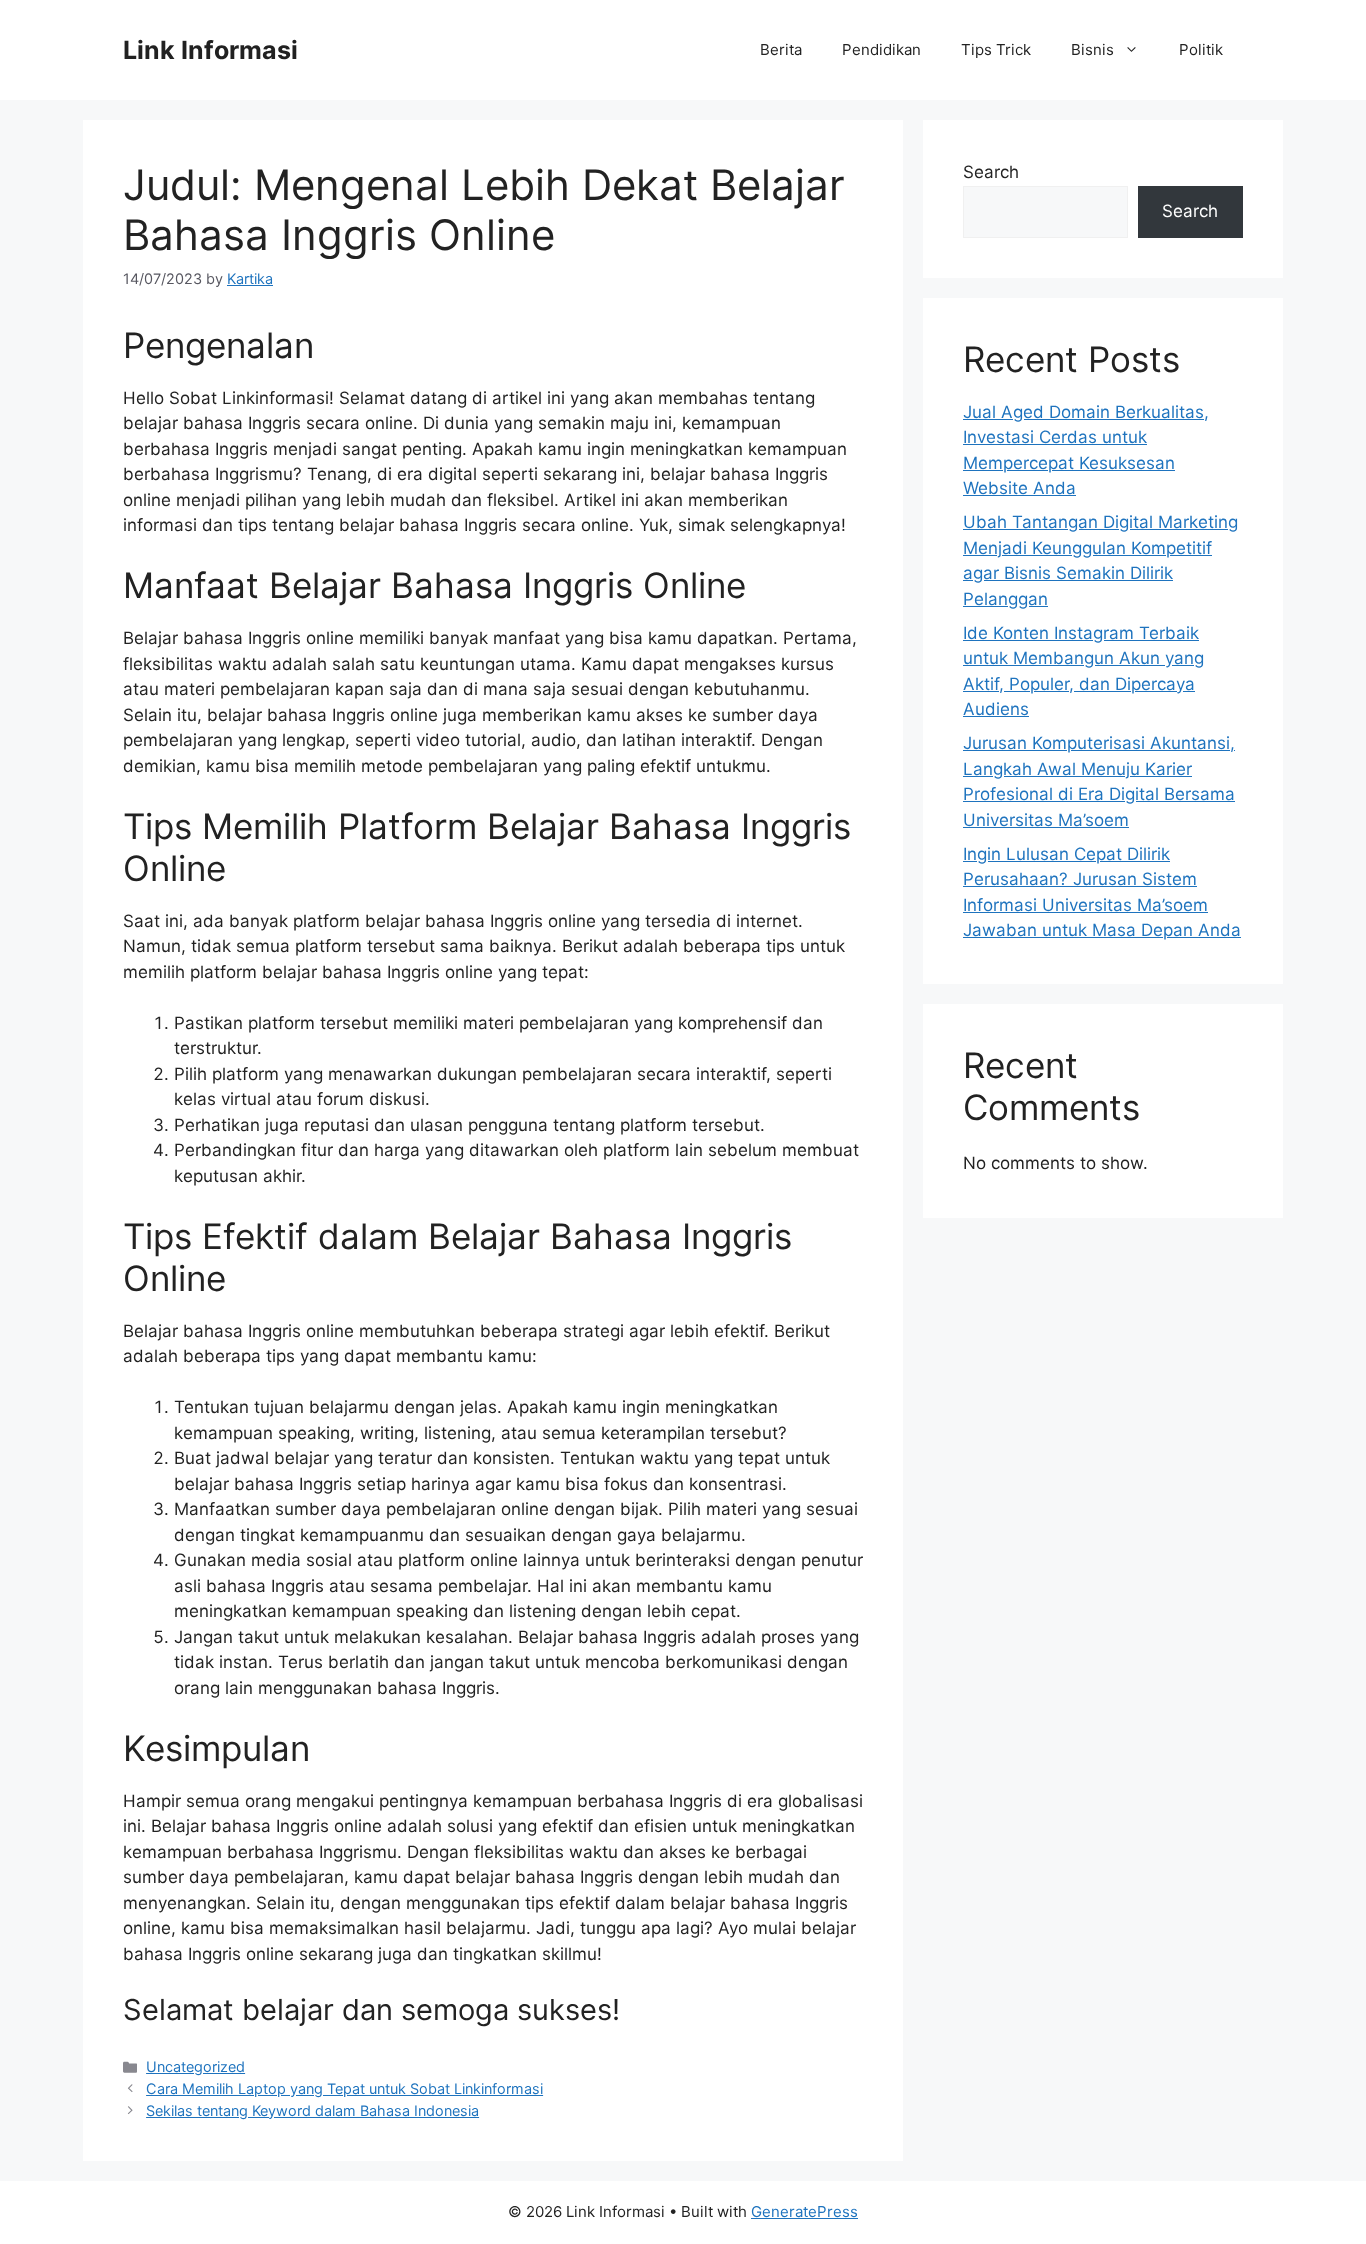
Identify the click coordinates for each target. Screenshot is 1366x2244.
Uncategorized (195, 2066)
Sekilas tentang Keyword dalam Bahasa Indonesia (312, 2110)
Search (991, 172)
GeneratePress (804, 2211)
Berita (781, 49)
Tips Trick (996, 49)
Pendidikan (881, 49)
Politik (1201, 49)
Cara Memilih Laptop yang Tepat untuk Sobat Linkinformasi (344, 2088)
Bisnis (1092, 49)
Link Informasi (210, 50)
